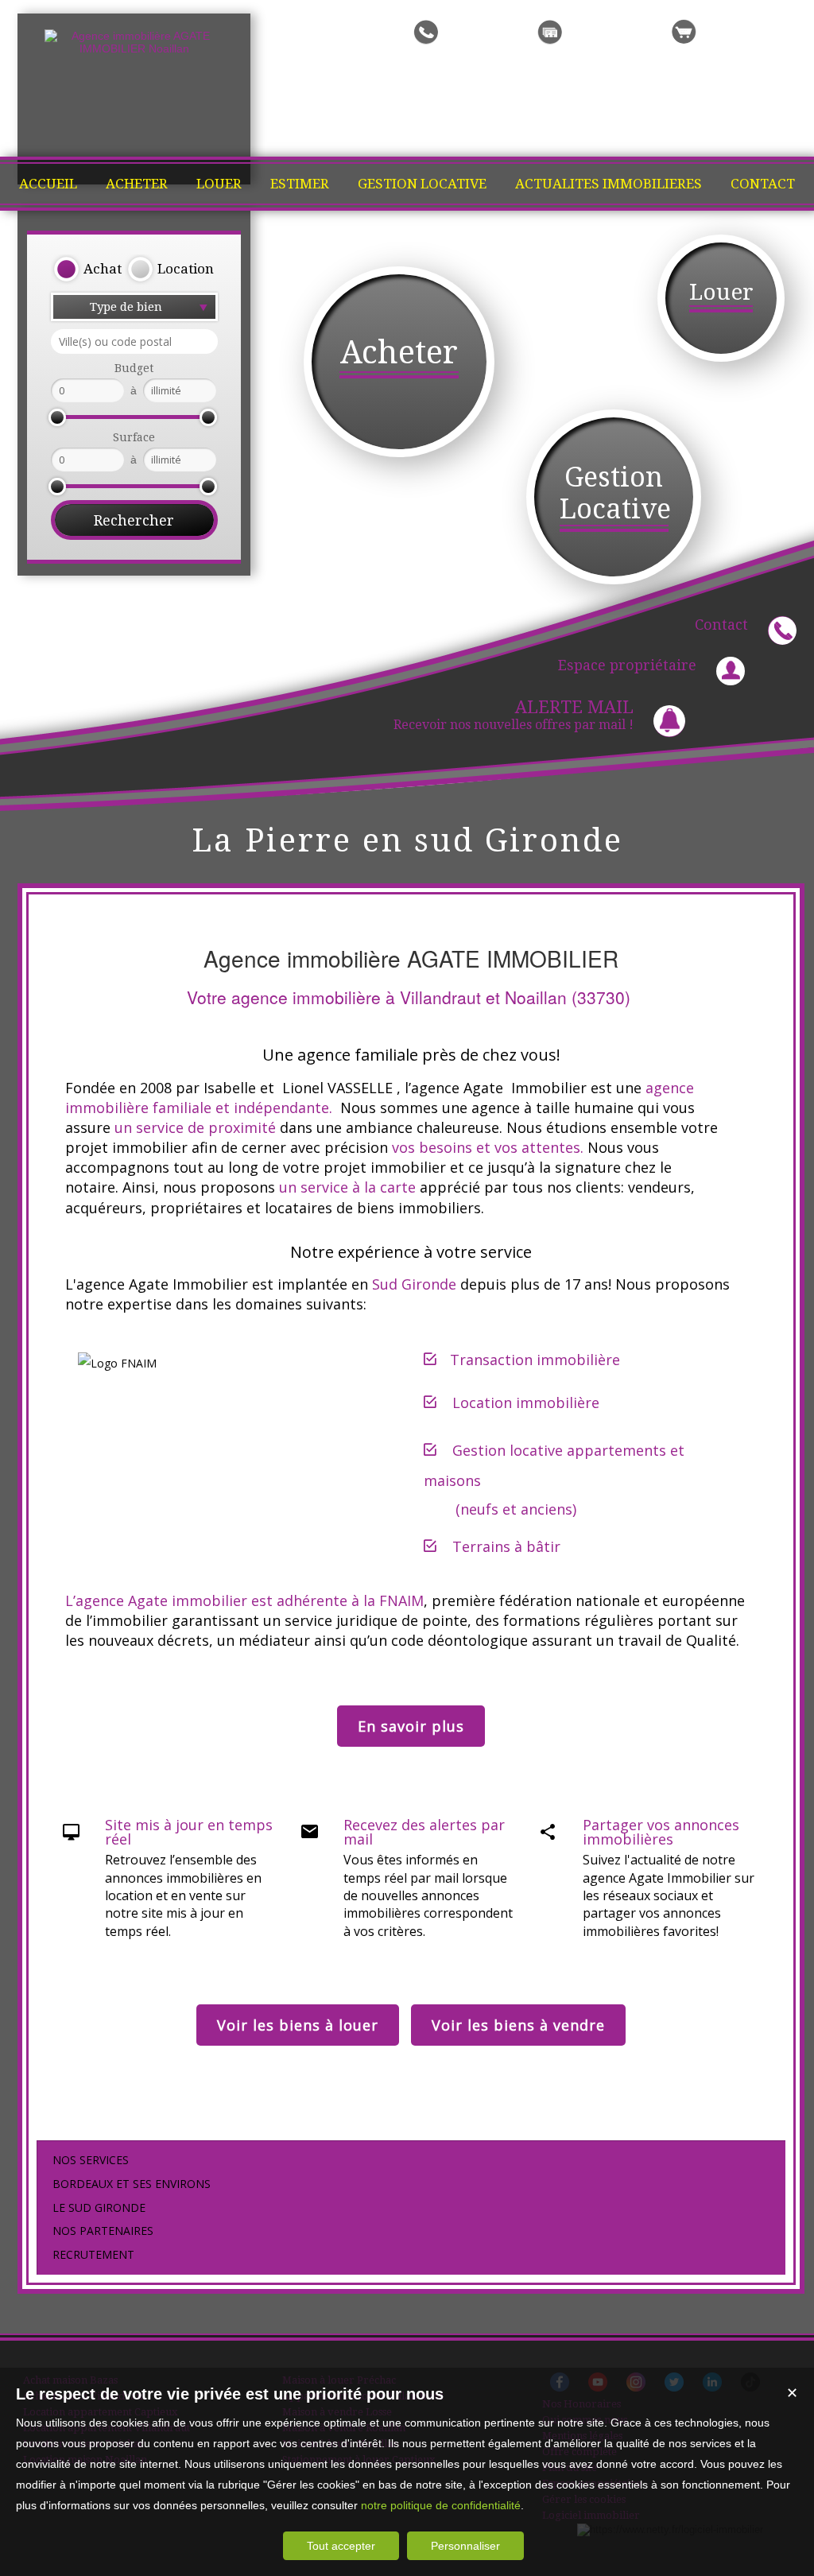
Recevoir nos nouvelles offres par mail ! (514, 715)
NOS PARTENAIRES (103, 2231)
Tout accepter (341, 2546)
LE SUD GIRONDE (99, 2207)
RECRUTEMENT (93, 2254)
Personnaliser (465, 2546)
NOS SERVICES (91, 2160)
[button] (87, 270)
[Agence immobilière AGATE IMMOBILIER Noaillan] (134, 48)
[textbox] (134, 341)
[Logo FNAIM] (117, 1363)
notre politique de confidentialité (441, 2505)
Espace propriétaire (627, 665)
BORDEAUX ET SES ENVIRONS (132, 2184)
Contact (721, 625)
